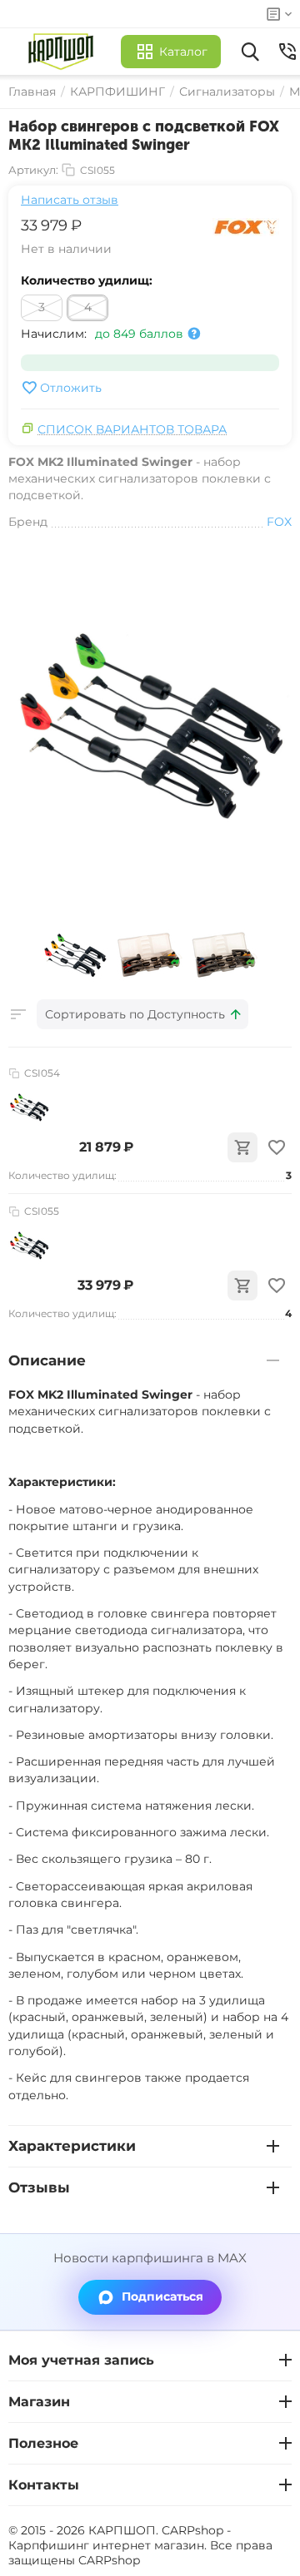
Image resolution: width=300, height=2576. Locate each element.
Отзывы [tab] (39, 2187)
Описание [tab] (47, 1360)
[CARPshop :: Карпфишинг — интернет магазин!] (65, 52)
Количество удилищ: (87, 280)
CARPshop (109, 2560)
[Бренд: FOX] (246, 226)
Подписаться (162, 2296)
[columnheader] (142, 1014)
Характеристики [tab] (72, 2146)
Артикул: (33, 170)
